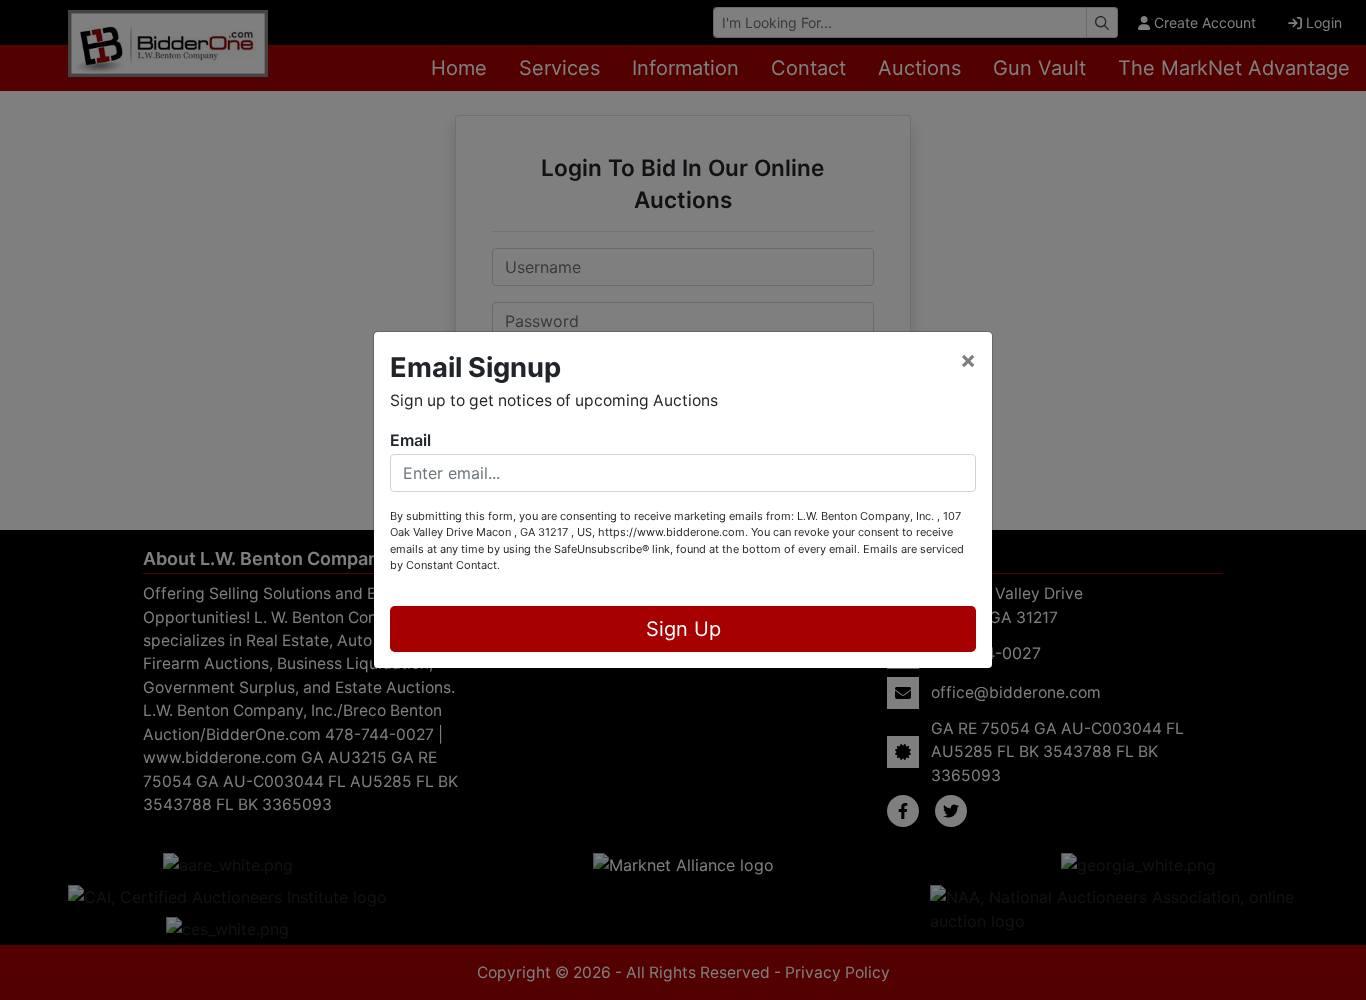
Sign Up (683, 629)
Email (410, 440)
